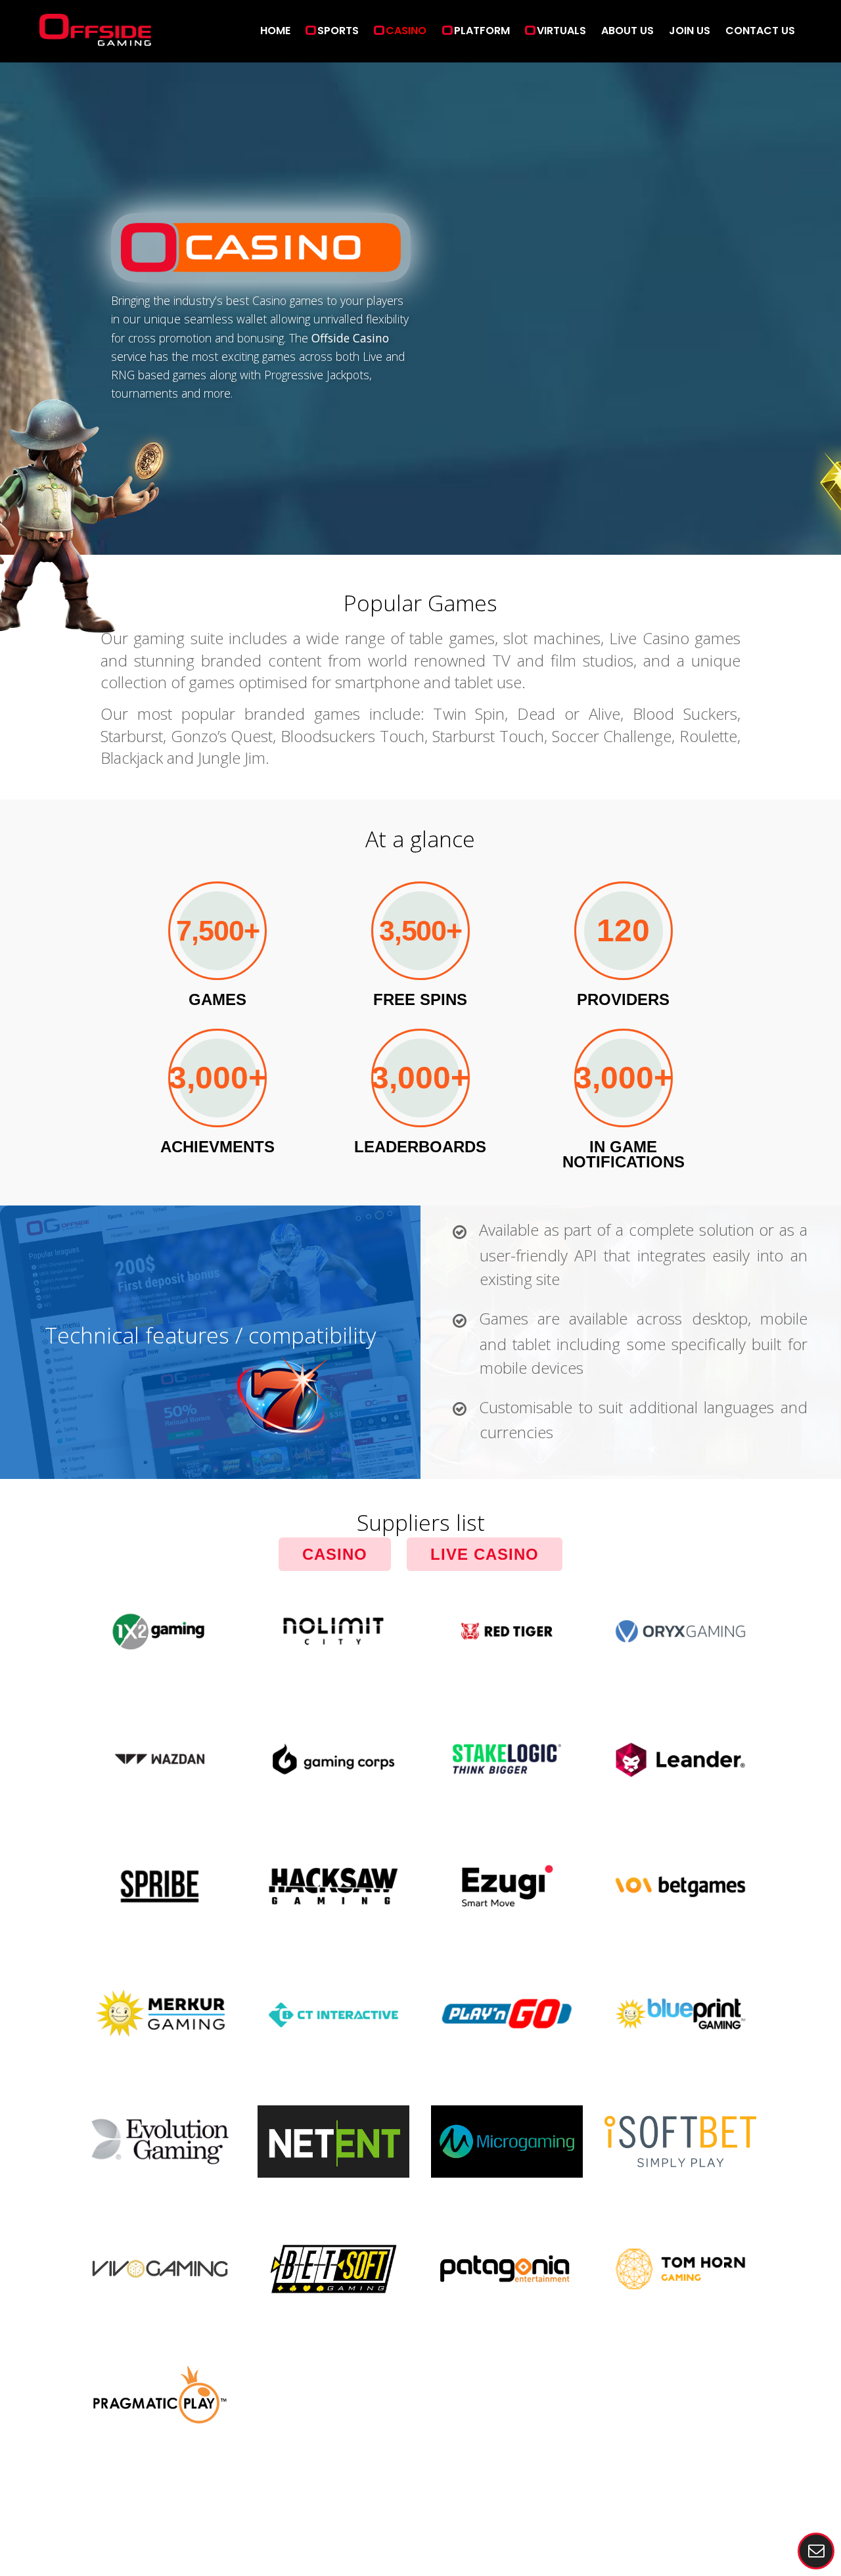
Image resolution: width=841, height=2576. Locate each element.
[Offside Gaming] (95, 38)
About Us (627, 31)
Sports (338, 31)
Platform (482, 31)
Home (275, 31)
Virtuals (561, 31)
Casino (406, 31)
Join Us (690, 31)
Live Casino (485, 1554)
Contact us (760, 31)
